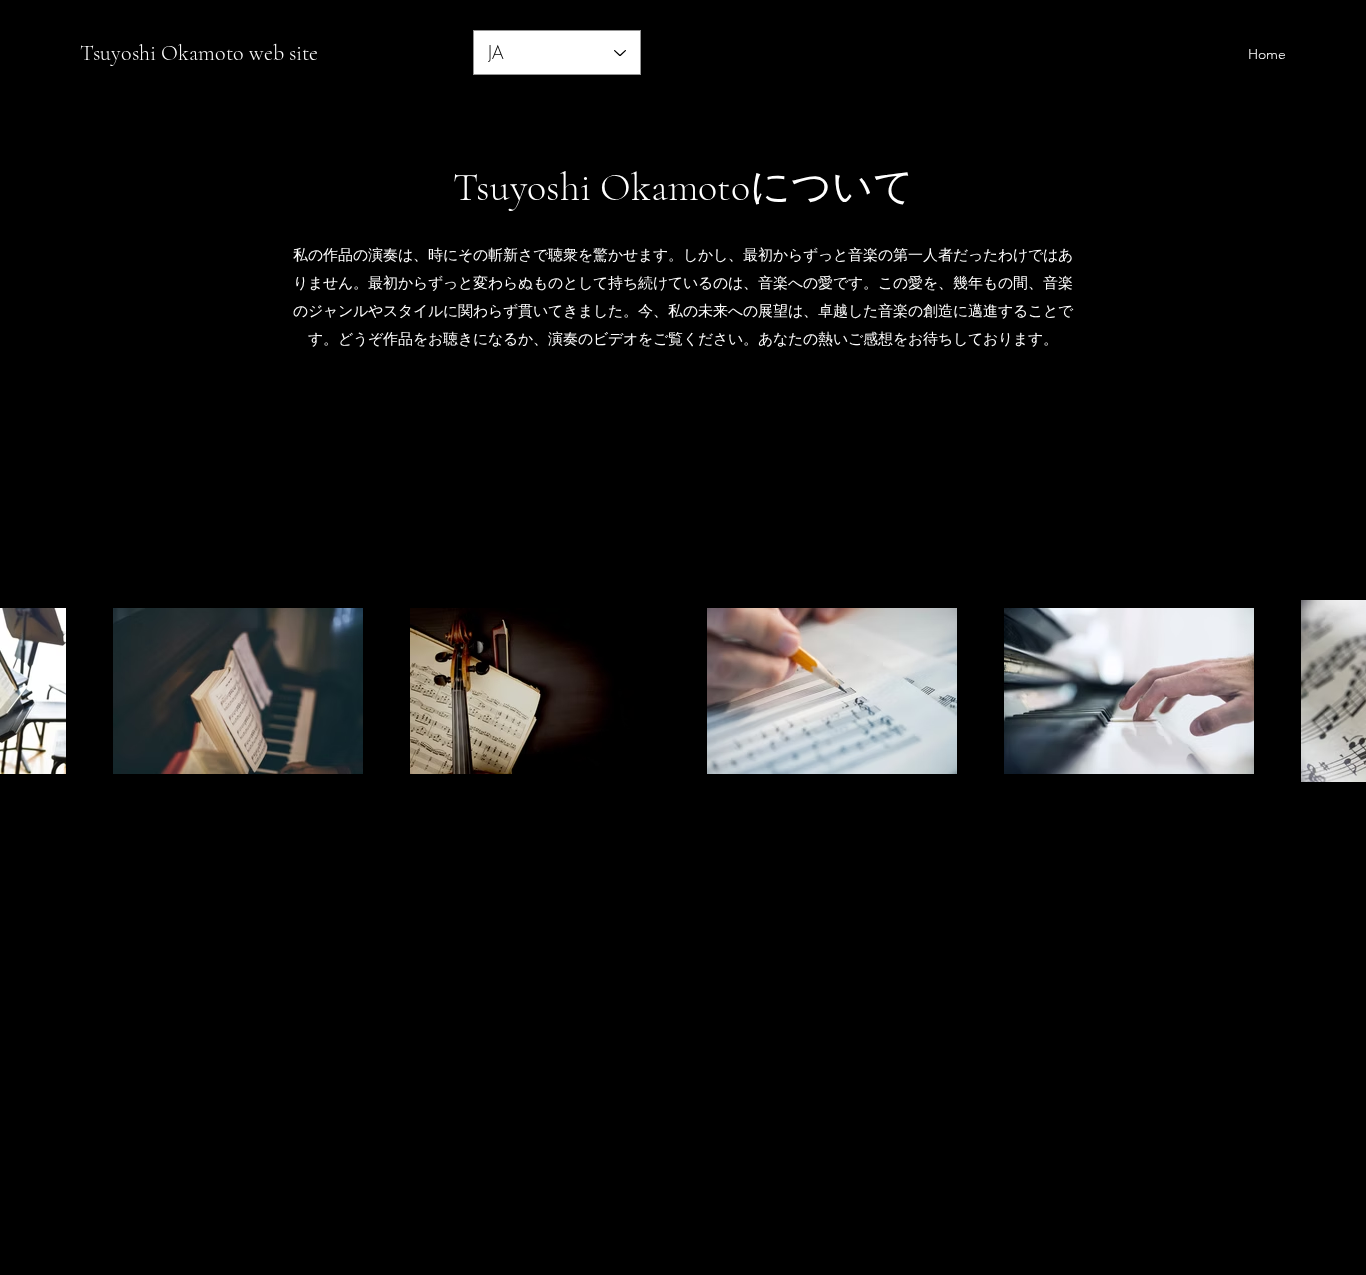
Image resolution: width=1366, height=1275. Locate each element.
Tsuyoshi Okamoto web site (199, 53)
